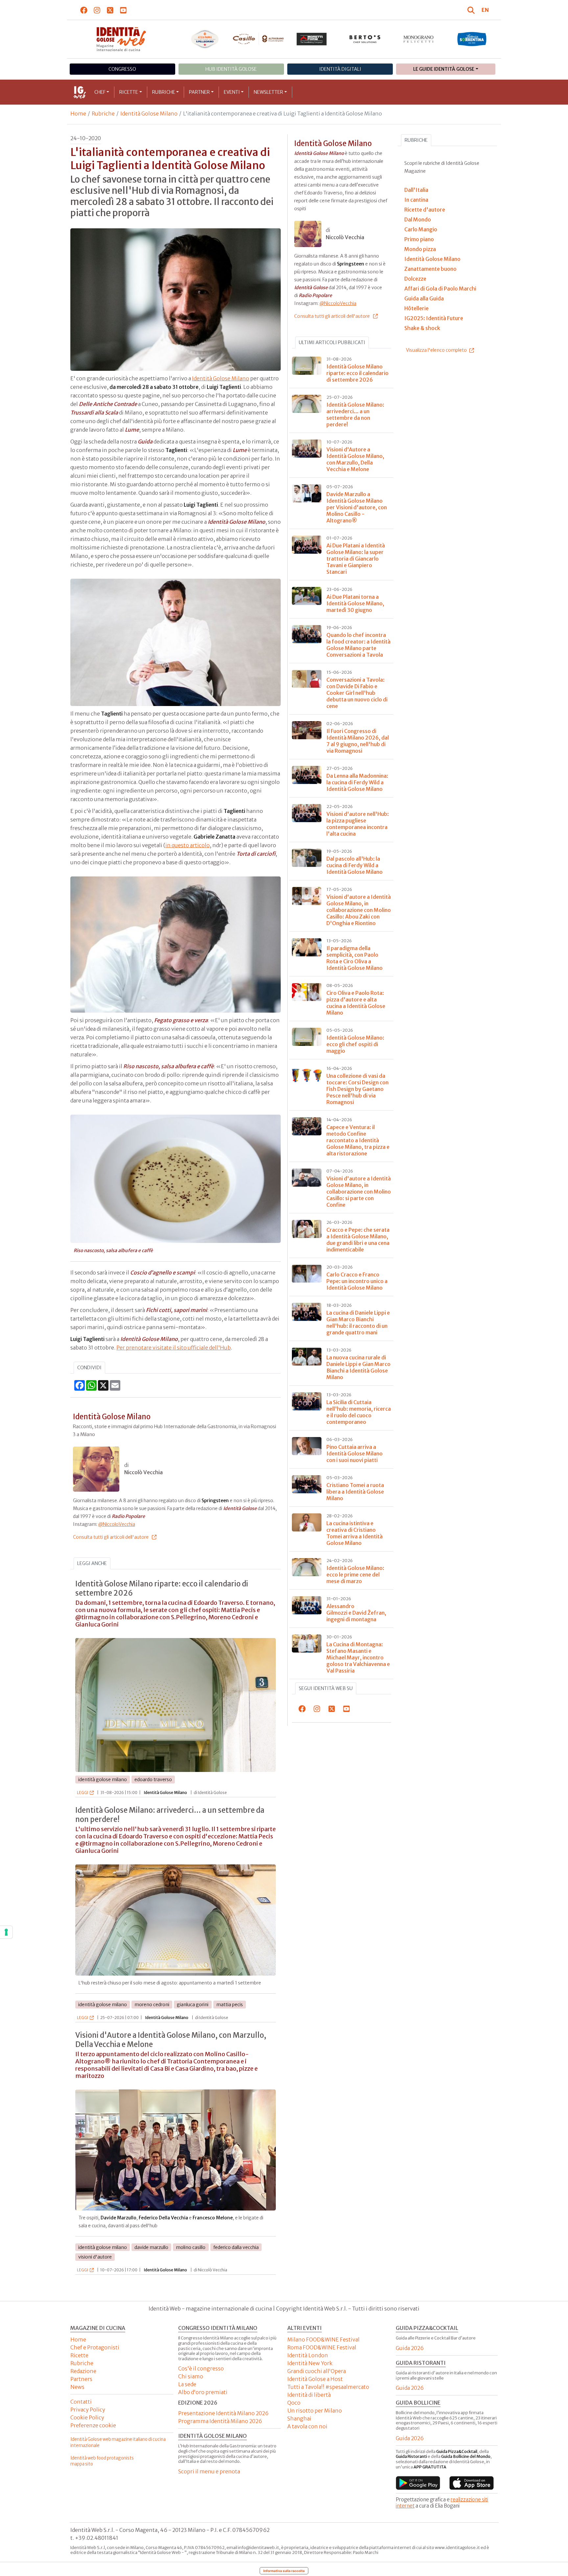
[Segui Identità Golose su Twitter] (110, 10)
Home (78, 114)
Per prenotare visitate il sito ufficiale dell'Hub (174, 1348)
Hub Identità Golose (231, 69)
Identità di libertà (309, 2395)
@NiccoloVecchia (117, 1524)
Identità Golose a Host (315, 2379)
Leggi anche (92, 1563)
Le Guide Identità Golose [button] (444, 69)
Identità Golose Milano (149, 114)
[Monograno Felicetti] (419, 39)
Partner (199, 92)
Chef (100, 92)
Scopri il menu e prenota (209, 2471)
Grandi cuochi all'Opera (317, 2371)
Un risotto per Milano (315, 2411)
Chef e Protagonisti (95, 2347)
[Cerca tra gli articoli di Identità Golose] (472, 10)
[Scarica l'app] (418, 2483)
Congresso (122, 69)
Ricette (129, 92)
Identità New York (310, 2363)
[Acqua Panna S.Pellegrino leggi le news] (205, 39)
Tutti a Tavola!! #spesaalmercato (328, 2387)
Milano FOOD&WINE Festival (323, 2339)
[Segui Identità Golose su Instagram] (97, 10)
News (77, 2387)
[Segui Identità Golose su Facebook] (84, 10)
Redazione (83, 2371)
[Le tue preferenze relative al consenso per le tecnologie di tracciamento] (6, 1932)
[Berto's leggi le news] (365, 39)
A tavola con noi (307, 2426)
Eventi (232, 92)
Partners (81, 2379)
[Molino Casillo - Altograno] (258, 39)
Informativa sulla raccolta (284, 2571)
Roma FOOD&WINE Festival (322, 2347)
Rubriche (164, 92)
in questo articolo (188, 845)
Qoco (294, 2403)
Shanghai (299, 2418)
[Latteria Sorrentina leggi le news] (472, 39)
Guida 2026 (410, 2348)
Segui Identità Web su (326, 1688)
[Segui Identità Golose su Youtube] (123, 10)
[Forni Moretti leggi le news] (312, 39)
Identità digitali (340, 69)
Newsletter (268, 92)
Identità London (308, 2355)
